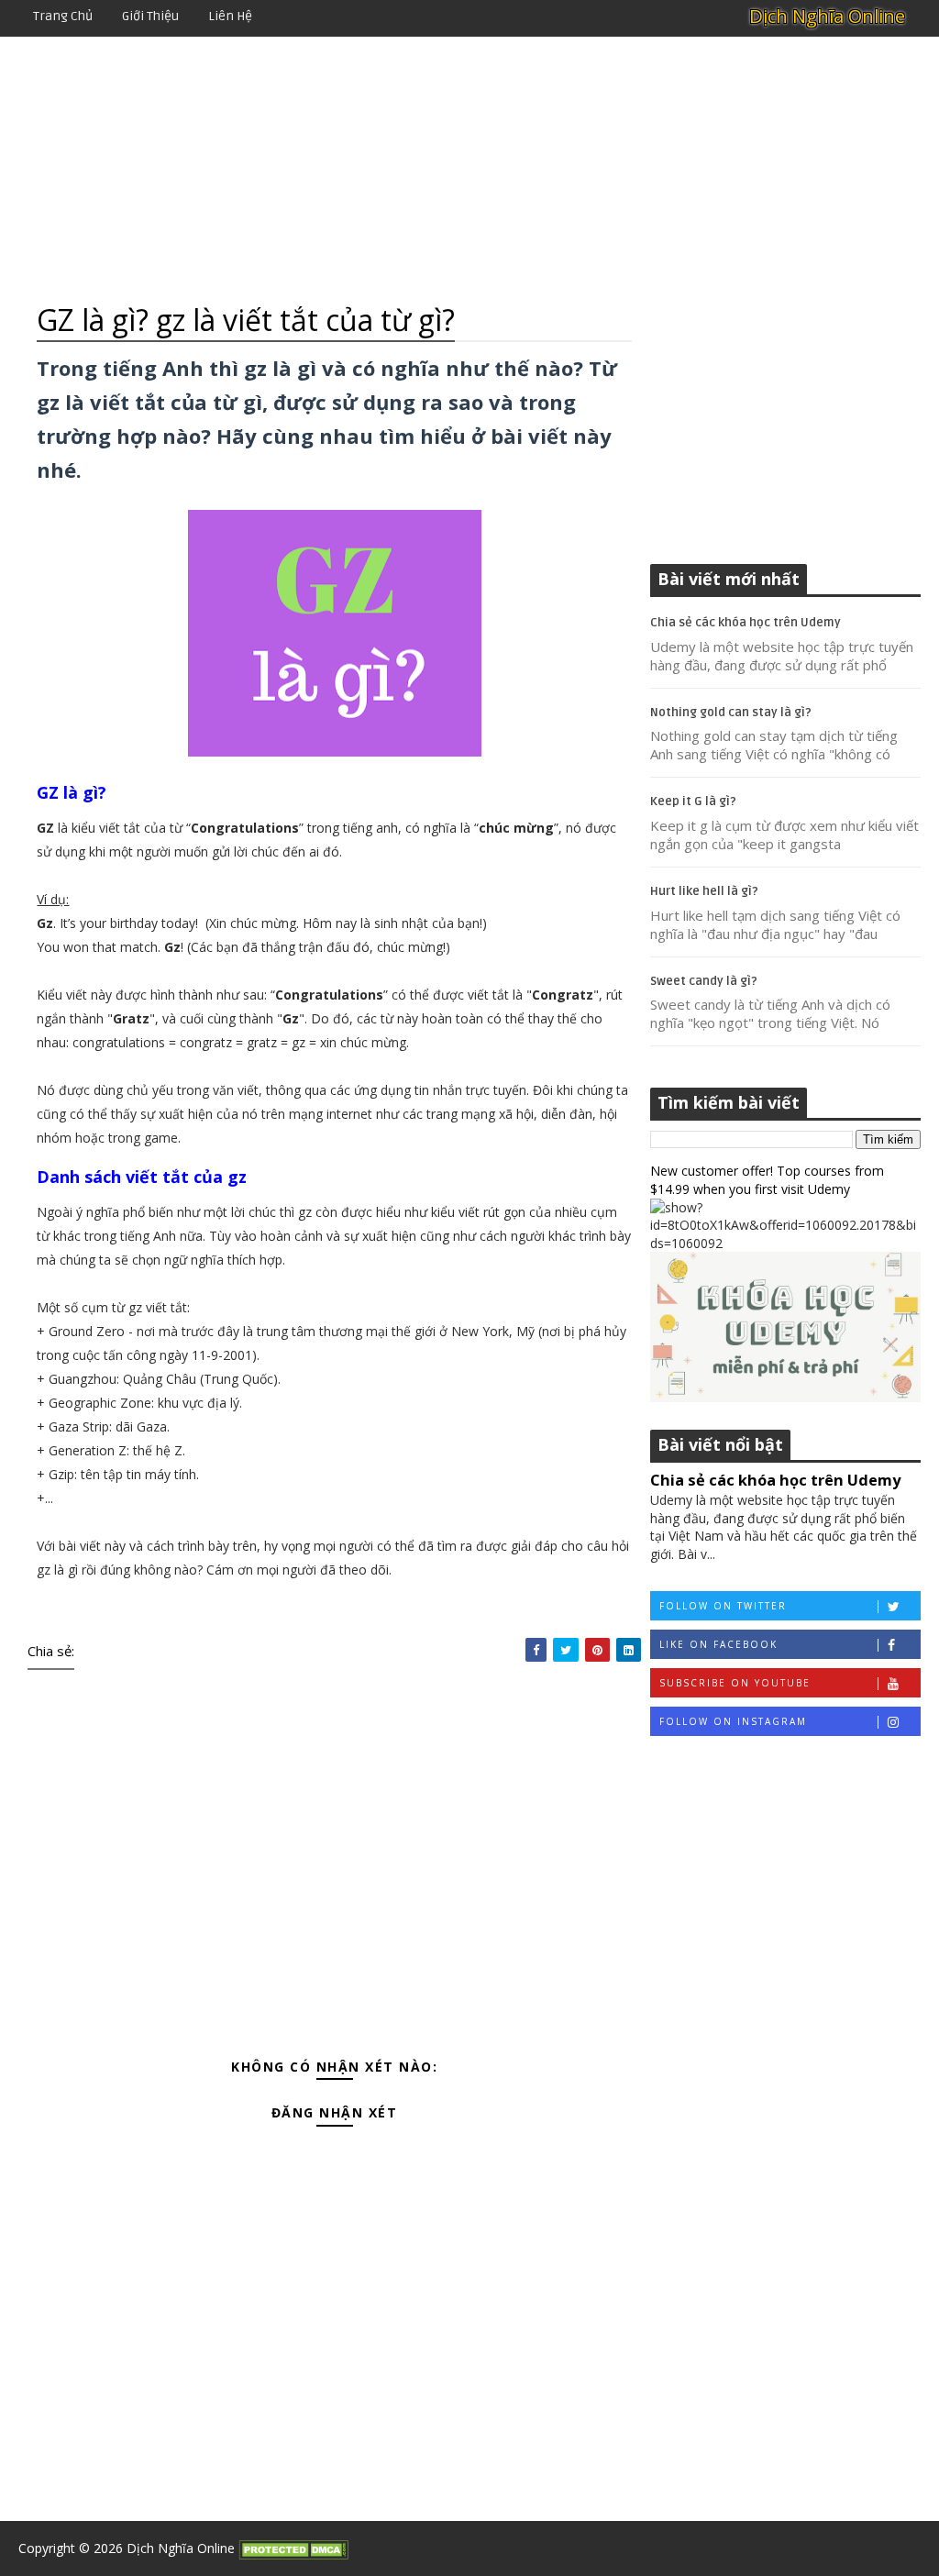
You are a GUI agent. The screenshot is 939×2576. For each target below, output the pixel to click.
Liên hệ (230, 16)
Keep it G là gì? (693, 802)
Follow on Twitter (723, 1606)
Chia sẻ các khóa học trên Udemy (746, 623)
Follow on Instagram (733, 1721)
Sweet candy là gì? (704, 981)
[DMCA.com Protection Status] (293, 2548)
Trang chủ (63, 16)
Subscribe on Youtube (735, 1683)
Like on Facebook (718, 1644)
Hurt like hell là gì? (704, 891)
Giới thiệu (150, 16)
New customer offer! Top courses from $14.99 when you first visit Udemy (767, 1180)
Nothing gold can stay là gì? (731, 713)
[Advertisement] (470, 170)
